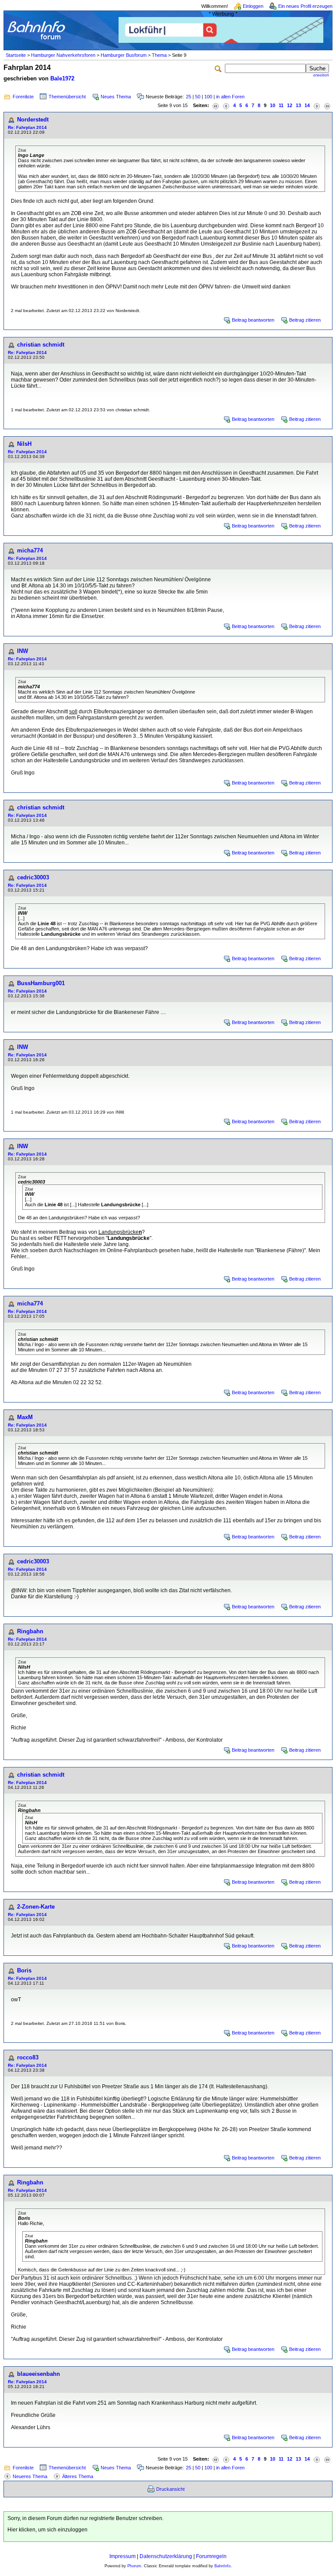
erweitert (321, 75)
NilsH (24, 444)
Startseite (16, 55)
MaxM (25, 1417)
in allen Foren (230, 97)
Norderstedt (33, 120)
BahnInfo (222, 2566)
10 (273, 105)
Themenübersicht (67, 97)
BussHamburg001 (41, 983)
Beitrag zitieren (305, 320)
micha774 (30, 550)
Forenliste (23, 97)
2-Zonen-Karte (36, 1907)
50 (198, 97)
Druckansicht (170, 2489)
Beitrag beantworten (253, 320)
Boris (24, 1970)
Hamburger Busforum (124, 55)
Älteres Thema (78, 2476)
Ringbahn (30, 1631)
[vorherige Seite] (226, 106)
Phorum (134, 2566)
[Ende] (327, 106)
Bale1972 (62, 78)
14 (307, 105)
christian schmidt (41, 345)
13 (298, 105)
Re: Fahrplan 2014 (27, 127)
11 (281, 105)
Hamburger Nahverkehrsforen (63, 55)
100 (208, 97)
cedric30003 (33, 877)
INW (23, 651)
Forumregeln (211, 2556)
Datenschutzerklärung (166, 2556)
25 (189, 97)
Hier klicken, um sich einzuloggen (47, 2530)
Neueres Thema (30, 2476)
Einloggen (253, 6)
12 (290, 105)
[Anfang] (216, 106)
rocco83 (28, 2057)
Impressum (122, 2556)
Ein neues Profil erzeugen (305, 6)
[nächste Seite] (317, 106)
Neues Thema (116, 97)
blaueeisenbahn (38, 2374)
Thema (159, 55)
